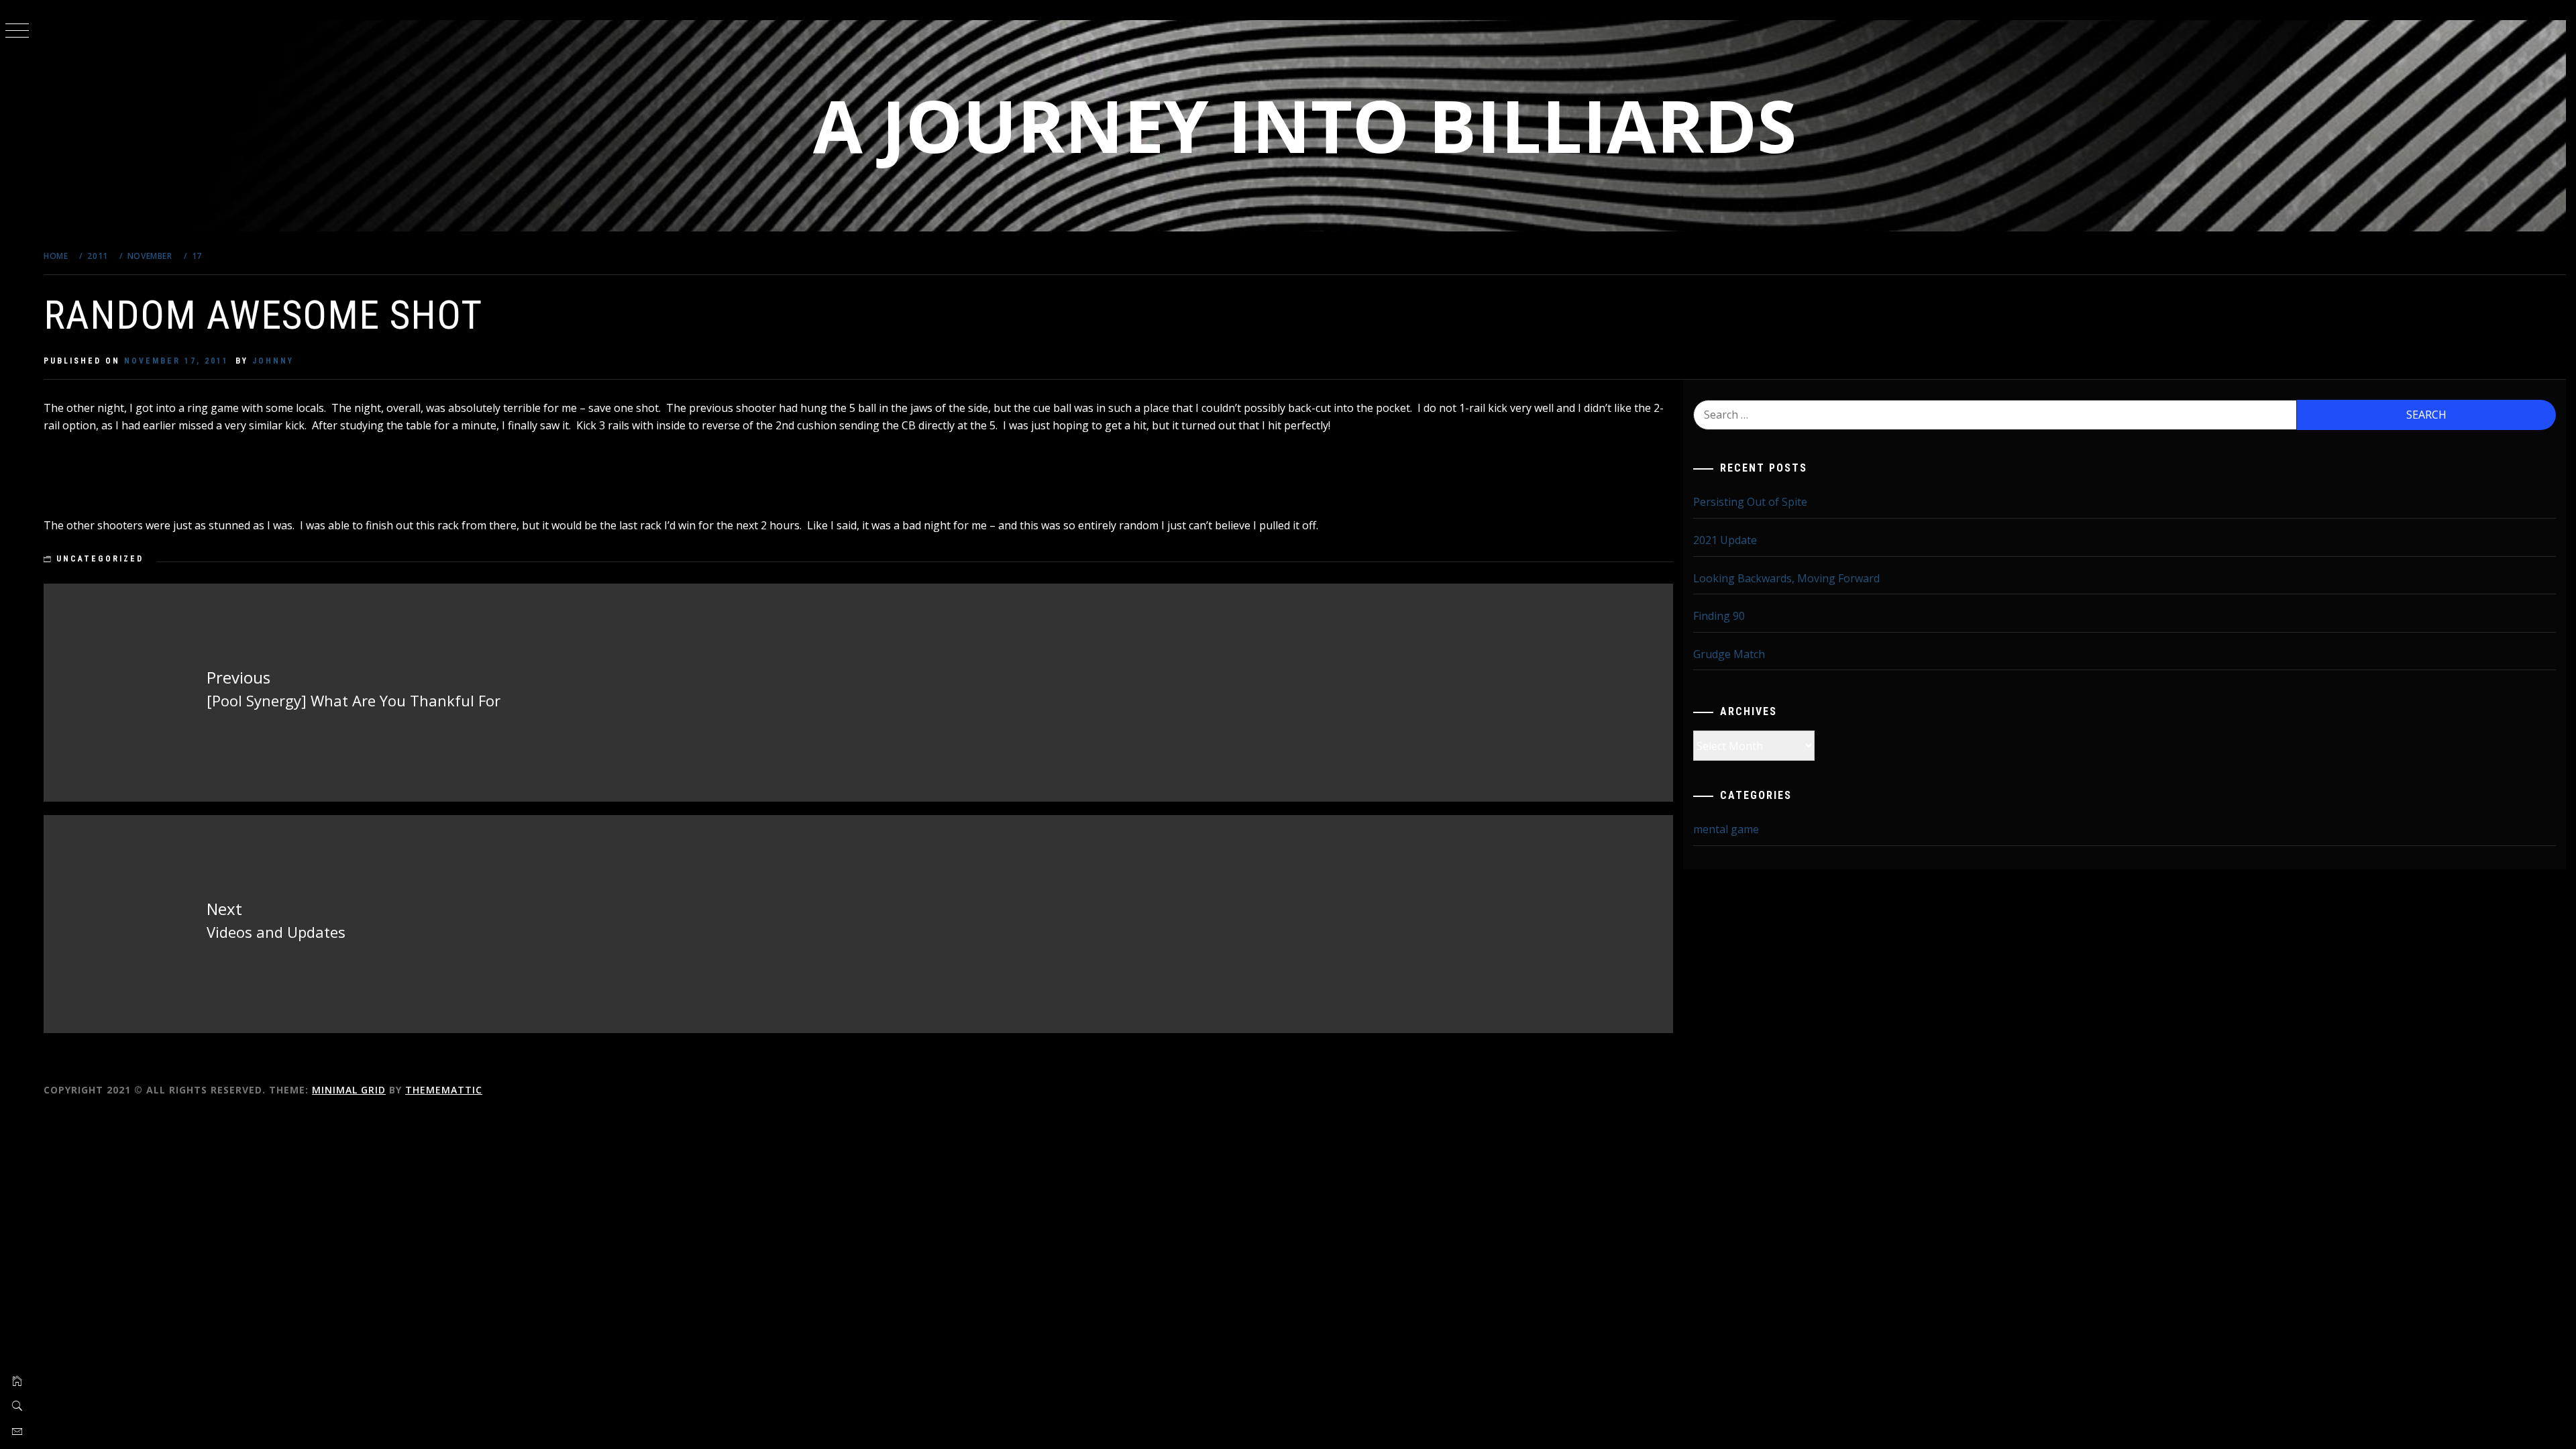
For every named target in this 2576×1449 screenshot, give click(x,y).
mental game (1726, 829)
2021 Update (1725, 540)
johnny (273, 361)
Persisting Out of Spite (1750, 502)
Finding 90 (1719, 616)
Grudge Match (1729, 654)
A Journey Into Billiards (1305, 125)
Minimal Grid (349, 1090)
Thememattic (444, 1090)
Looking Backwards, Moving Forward (1786, 578)
